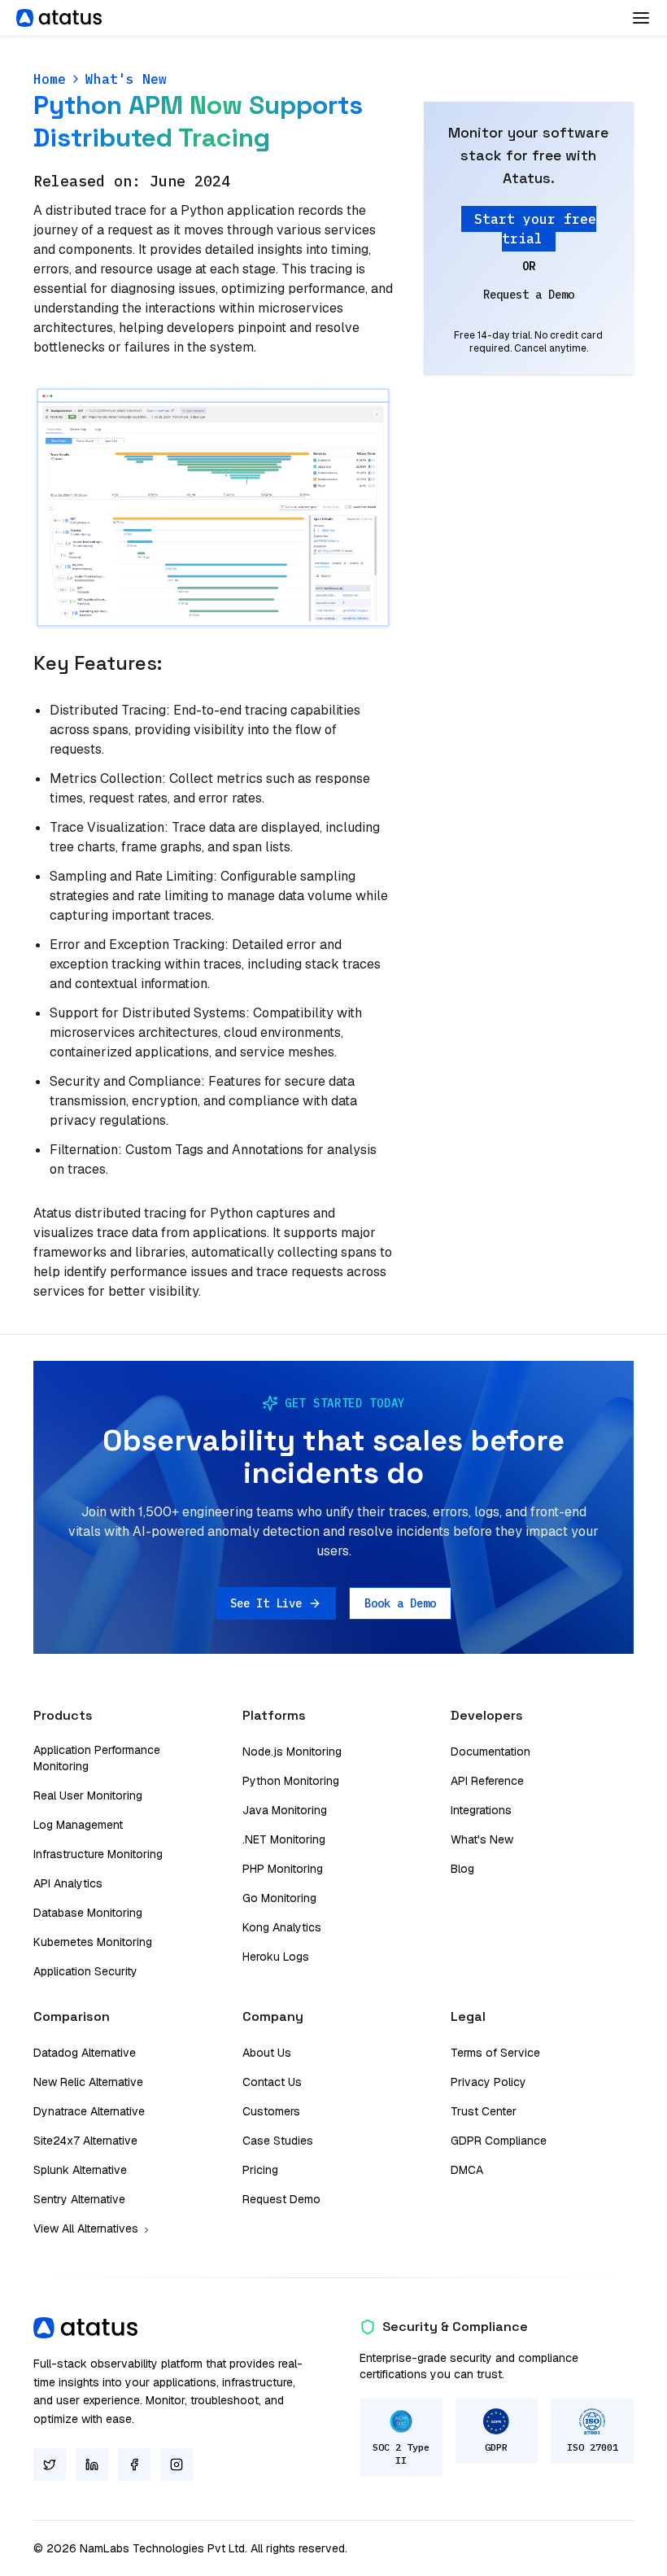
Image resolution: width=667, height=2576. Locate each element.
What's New (126, 79)
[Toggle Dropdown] (641, 18)
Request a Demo (529, 295)
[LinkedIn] (92, 2464)
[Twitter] (50, 2464)
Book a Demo (400, 1603)
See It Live (266, 1603)
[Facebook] (134, 2464)
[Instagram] (177, 2464)
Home (50, 79)
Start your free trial (535, 229)
